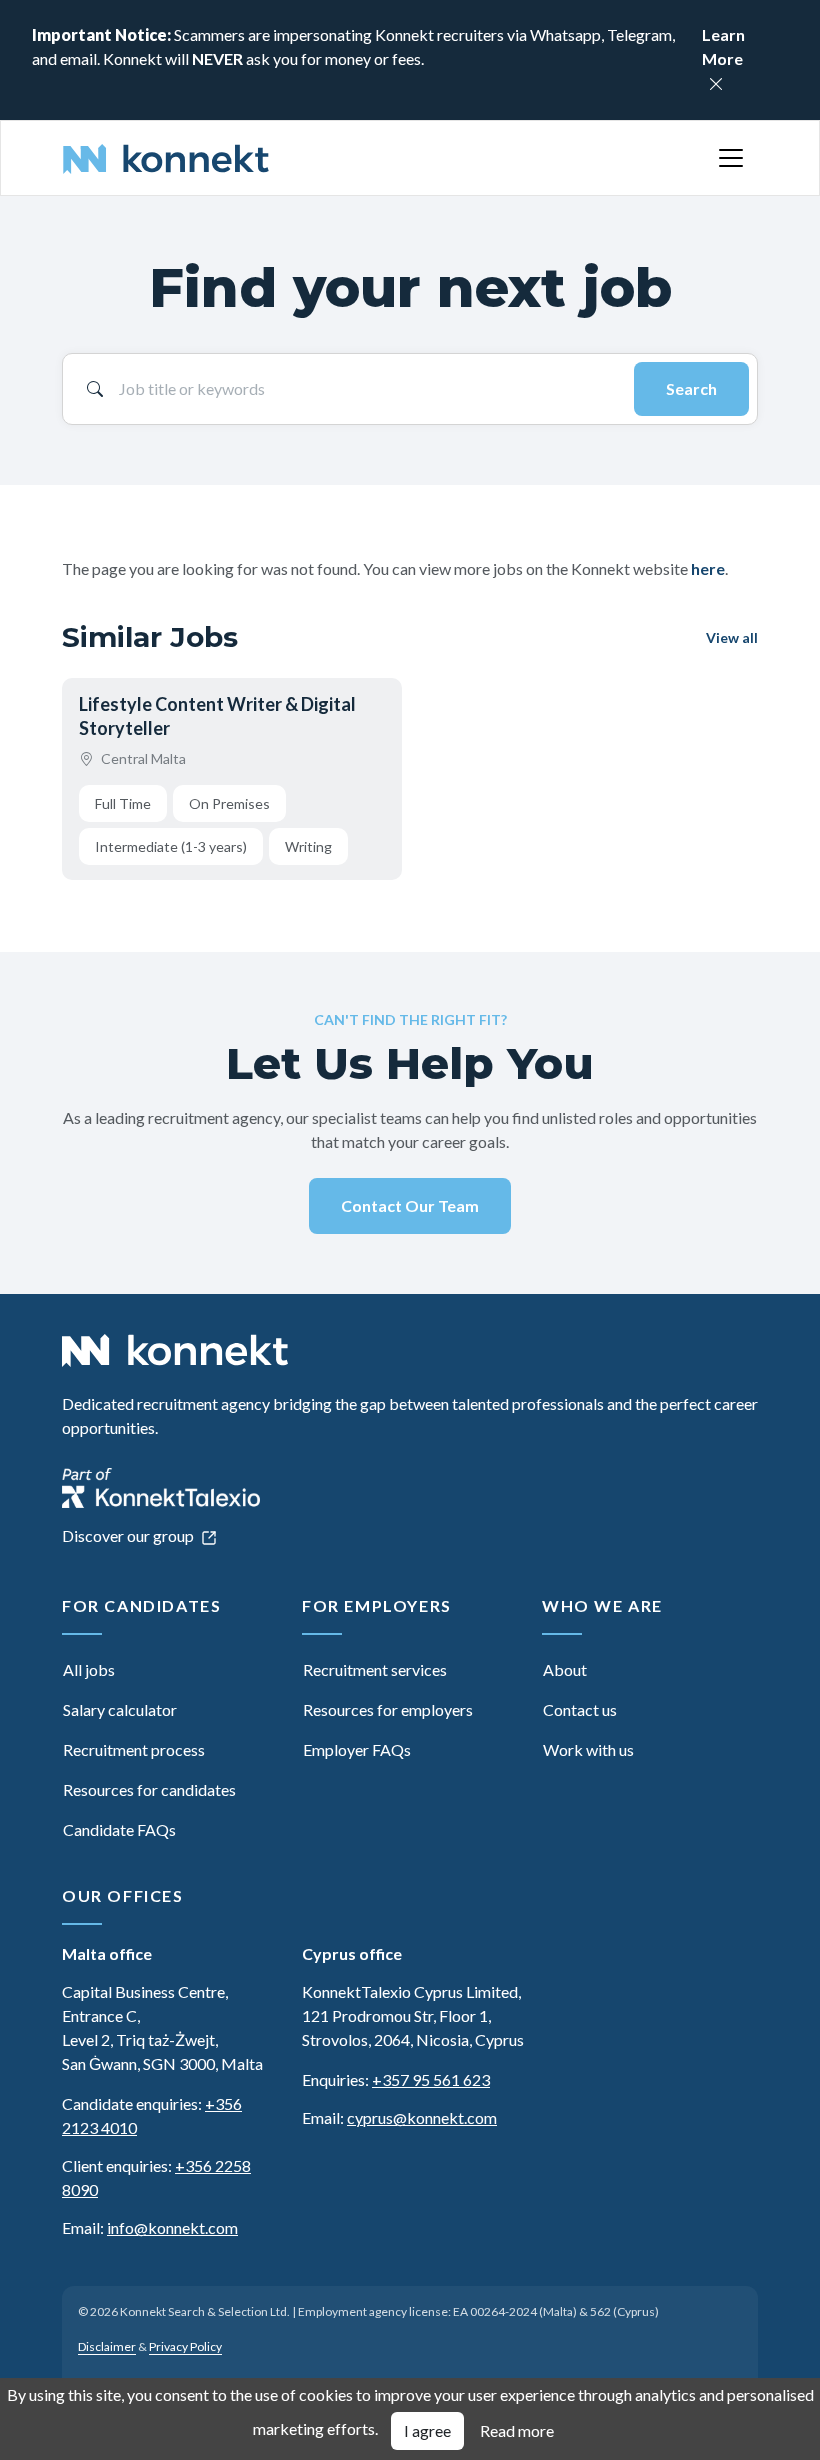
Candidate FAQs (119, 1829)
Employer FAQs (357, 1749)
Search (691, 388)
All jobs (89, 1669)
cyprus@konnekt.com (422, 2117)
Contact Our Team (410, 1205)
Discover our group (129, 1535)
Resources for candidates (149, 1789)
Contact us (580, 1709)
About (565, 1669)
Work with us (588, 1749)
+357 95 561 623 (431, 2079)
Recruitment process (134, 1749)
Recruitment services (375, 1669)
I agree (427, 2430)
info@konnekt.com (172, 2227)
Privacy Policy (185, 2346)
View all (732, 637)
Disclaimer (107, 2346)
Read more (517, 2430)
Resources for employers (388, 1709)
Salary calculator (120, 1709)
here (708, 568)
